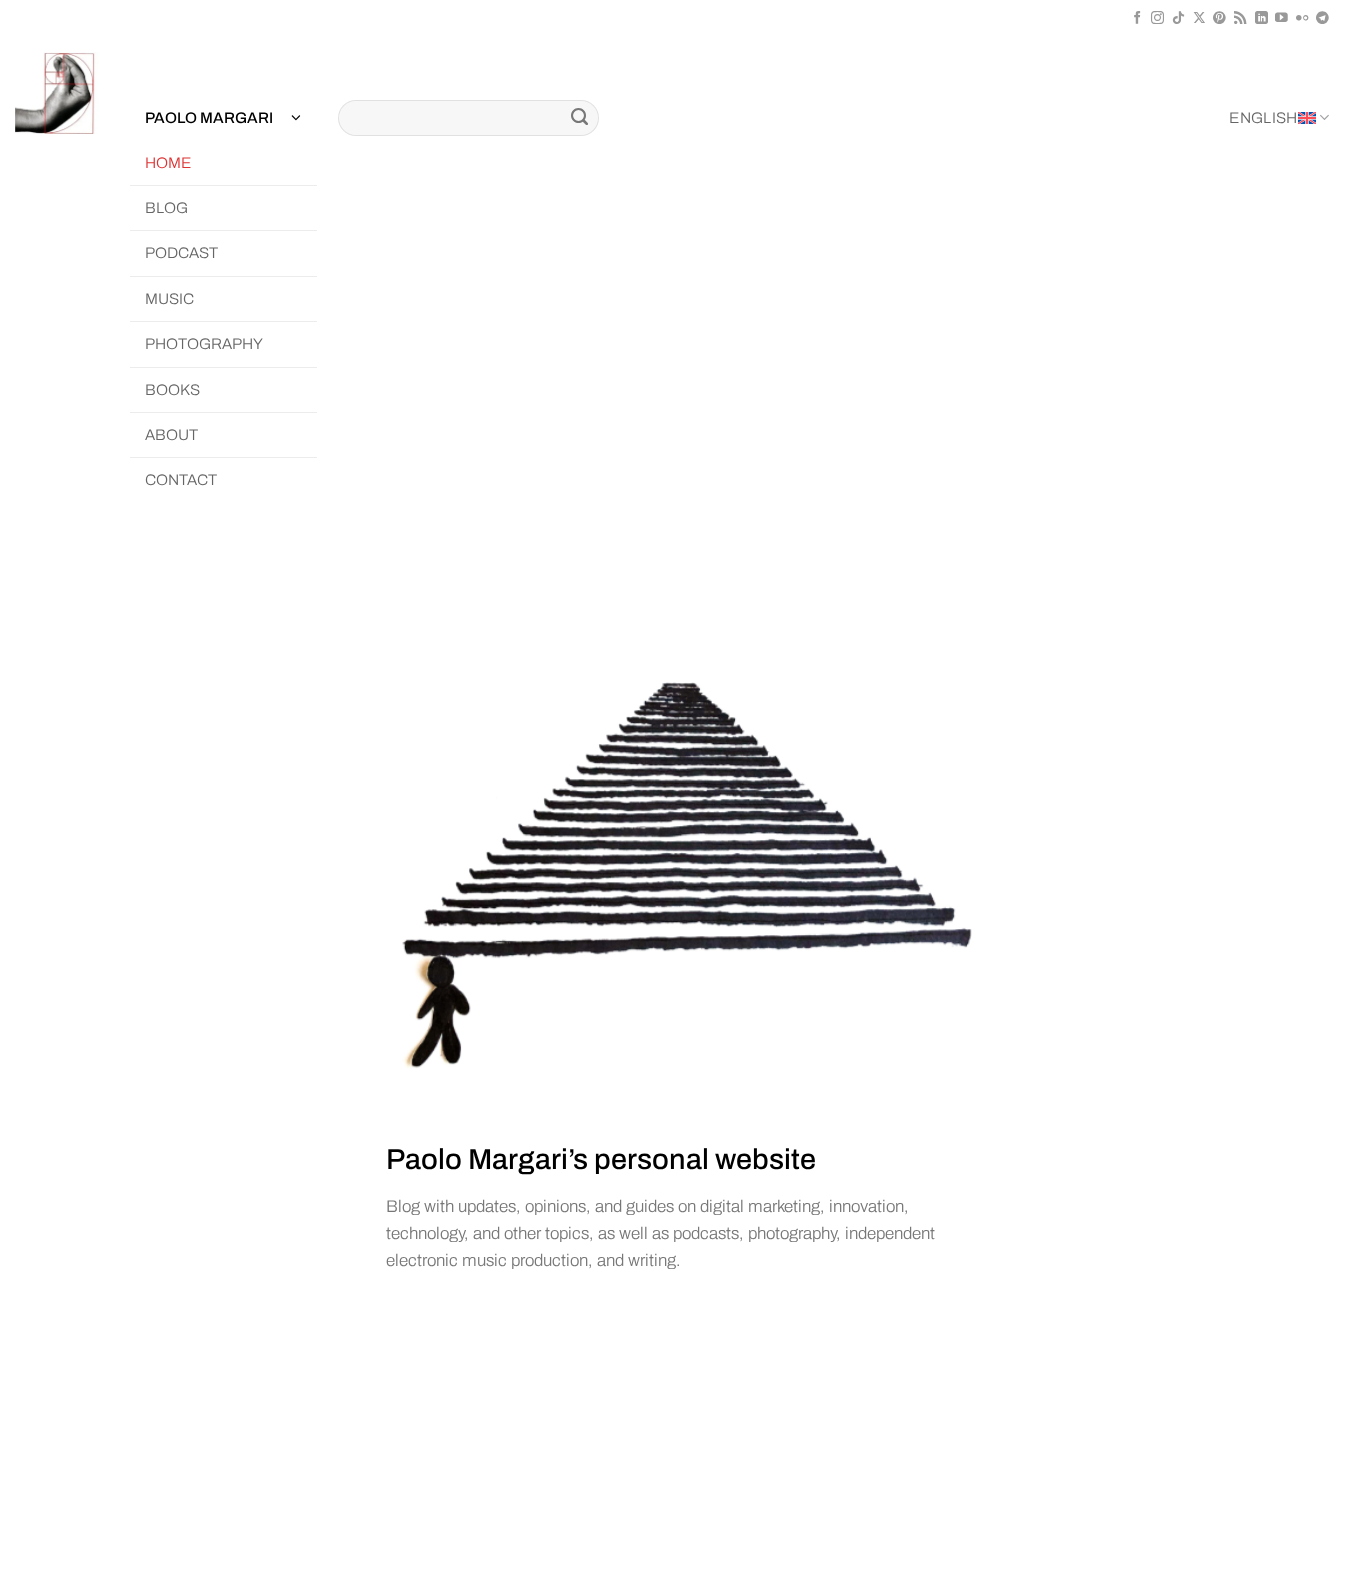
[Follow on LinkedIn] (1261, 18)
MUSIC (169, 299)
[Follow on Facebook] (1137, 18)
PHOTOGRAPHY (204, 344)
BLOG (166, 208)
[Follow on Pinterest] (1219, 18)
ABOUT (171, 435)
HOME (168, 163)
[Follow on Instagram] (1157, 18)
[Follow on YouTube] (1281, 18)
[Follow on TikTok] (1178, 18)
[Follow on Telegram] (1322, 18)
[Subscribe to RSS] (1240, 18)
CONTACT (181, 480)
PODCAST (181, 253)
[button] (223, 118)
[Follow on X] (1199, 18)
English (1263, 118)
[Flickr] (1302, 18)
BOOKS (172, 390)
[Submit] (580, 118)
